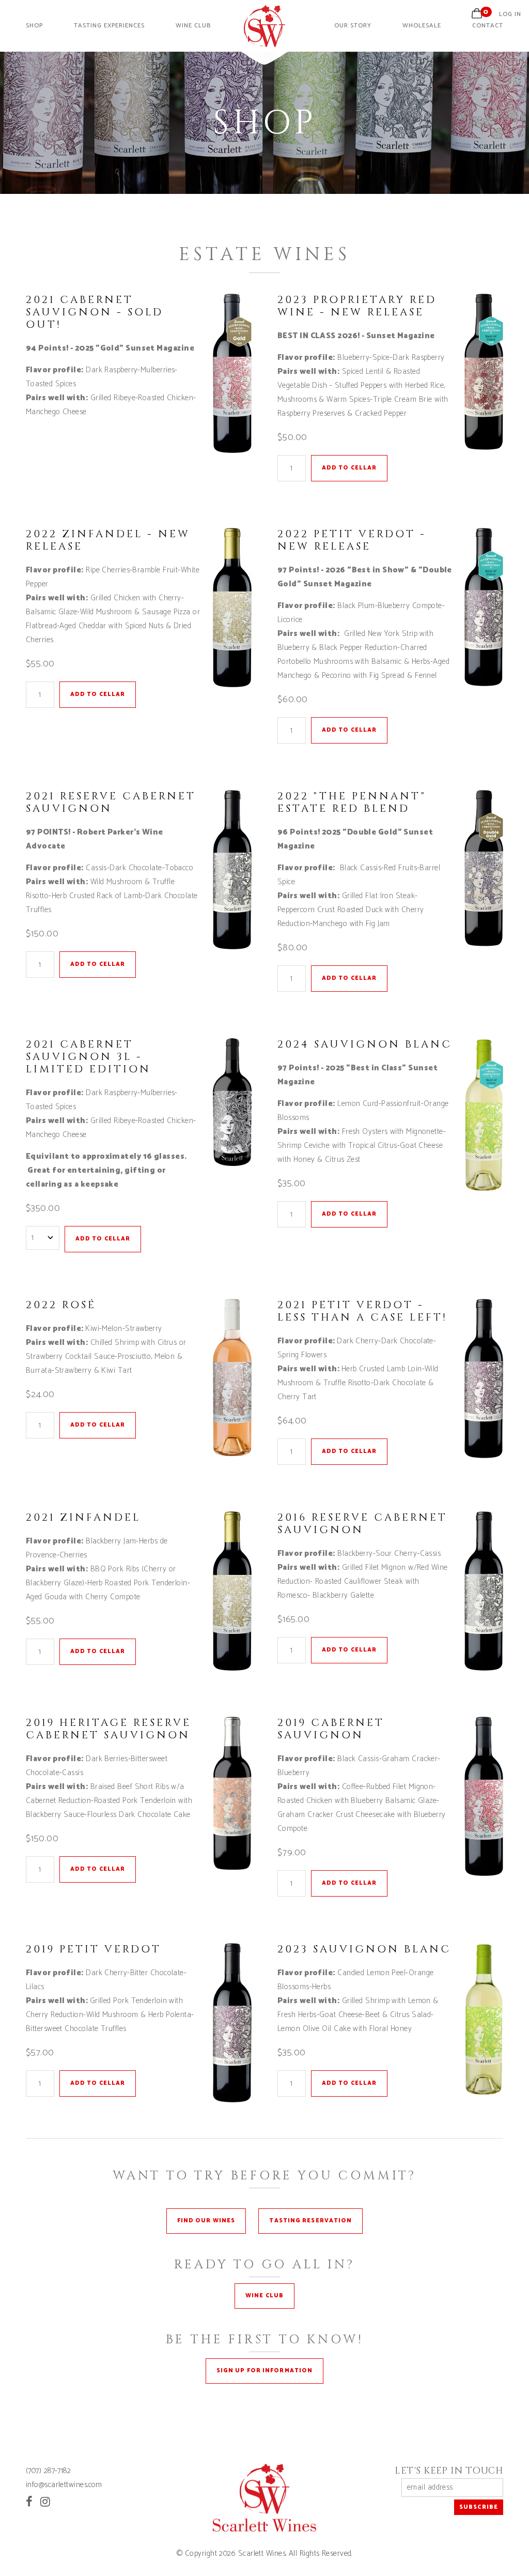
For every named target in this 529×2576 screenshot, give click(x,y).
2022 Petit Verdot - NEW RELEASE (352, 540)
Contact (488, 26)
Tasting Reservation (310, 2221)
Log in (510, 14)
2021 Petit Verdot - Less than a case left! (362, 1311)
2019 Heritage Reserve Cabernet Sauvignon (108, 1729)
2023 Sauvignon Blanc (364, 1949)
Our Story (353, 26)
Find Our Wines (206, 2221)
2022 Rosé (61, 1305)
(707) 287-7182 (48, 2471)
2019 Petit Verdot (94, 1949)
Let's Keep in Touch (449, 2471)
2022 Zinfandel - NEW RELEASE (108, 540)
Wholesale (422, 26)
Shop (34, 26)
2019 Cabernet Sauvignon (331, 1729)
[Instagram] (45, 2502)
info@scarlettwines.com (64, 2485)
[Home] (264, 45)
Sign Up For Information (264, 2371)
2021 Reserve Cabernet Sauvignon (111, 802)
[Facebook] (29, 2502)
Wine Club (193, 26)
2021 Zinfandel (83, 1517)
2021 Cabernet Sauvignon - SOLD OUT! (95, 312)
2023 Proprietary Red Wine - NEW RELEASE (357, 306)
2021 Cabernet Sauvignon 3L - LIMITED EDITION (88, 1057)
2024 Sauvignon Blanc (365, 1044)
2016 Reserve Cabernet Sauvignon (362, 1524)
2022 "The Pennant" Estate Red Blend (352, 802)
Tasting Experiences (109, 26)
